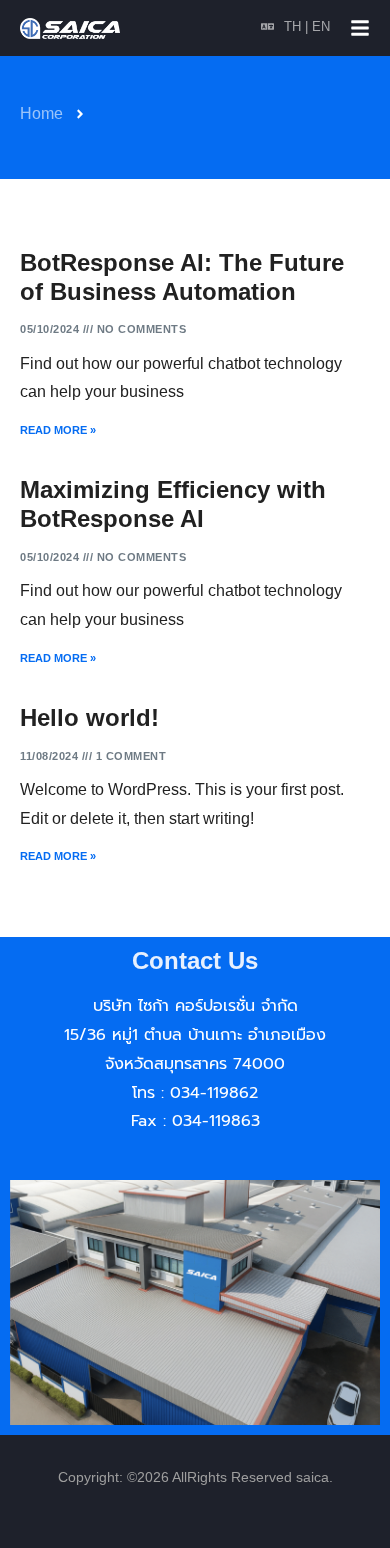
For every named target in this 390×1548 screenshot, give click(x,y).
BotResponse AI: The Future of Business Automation (182, 277)
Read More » (58, 430)
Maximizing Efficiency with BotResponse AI (173, 504)
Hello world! (89, 717)
